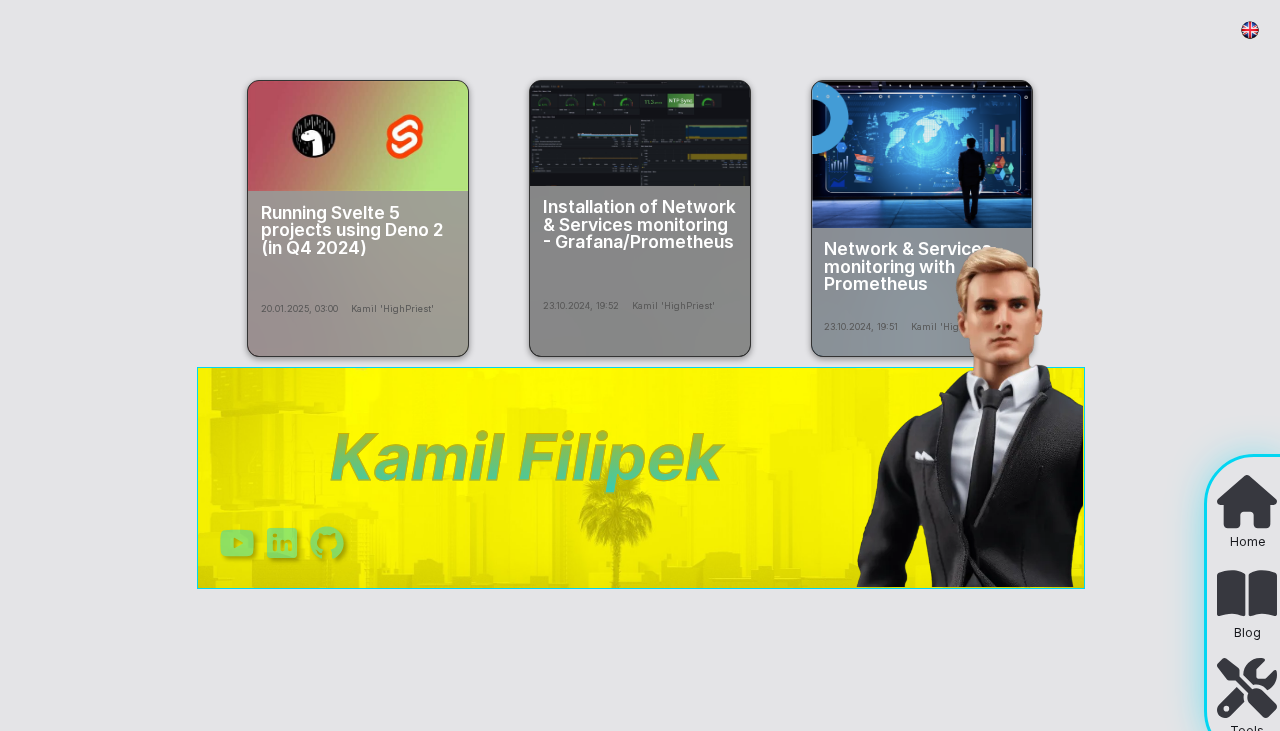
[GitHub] (327, 557)
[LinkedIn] (282, 557)
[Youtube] (237, 557)
